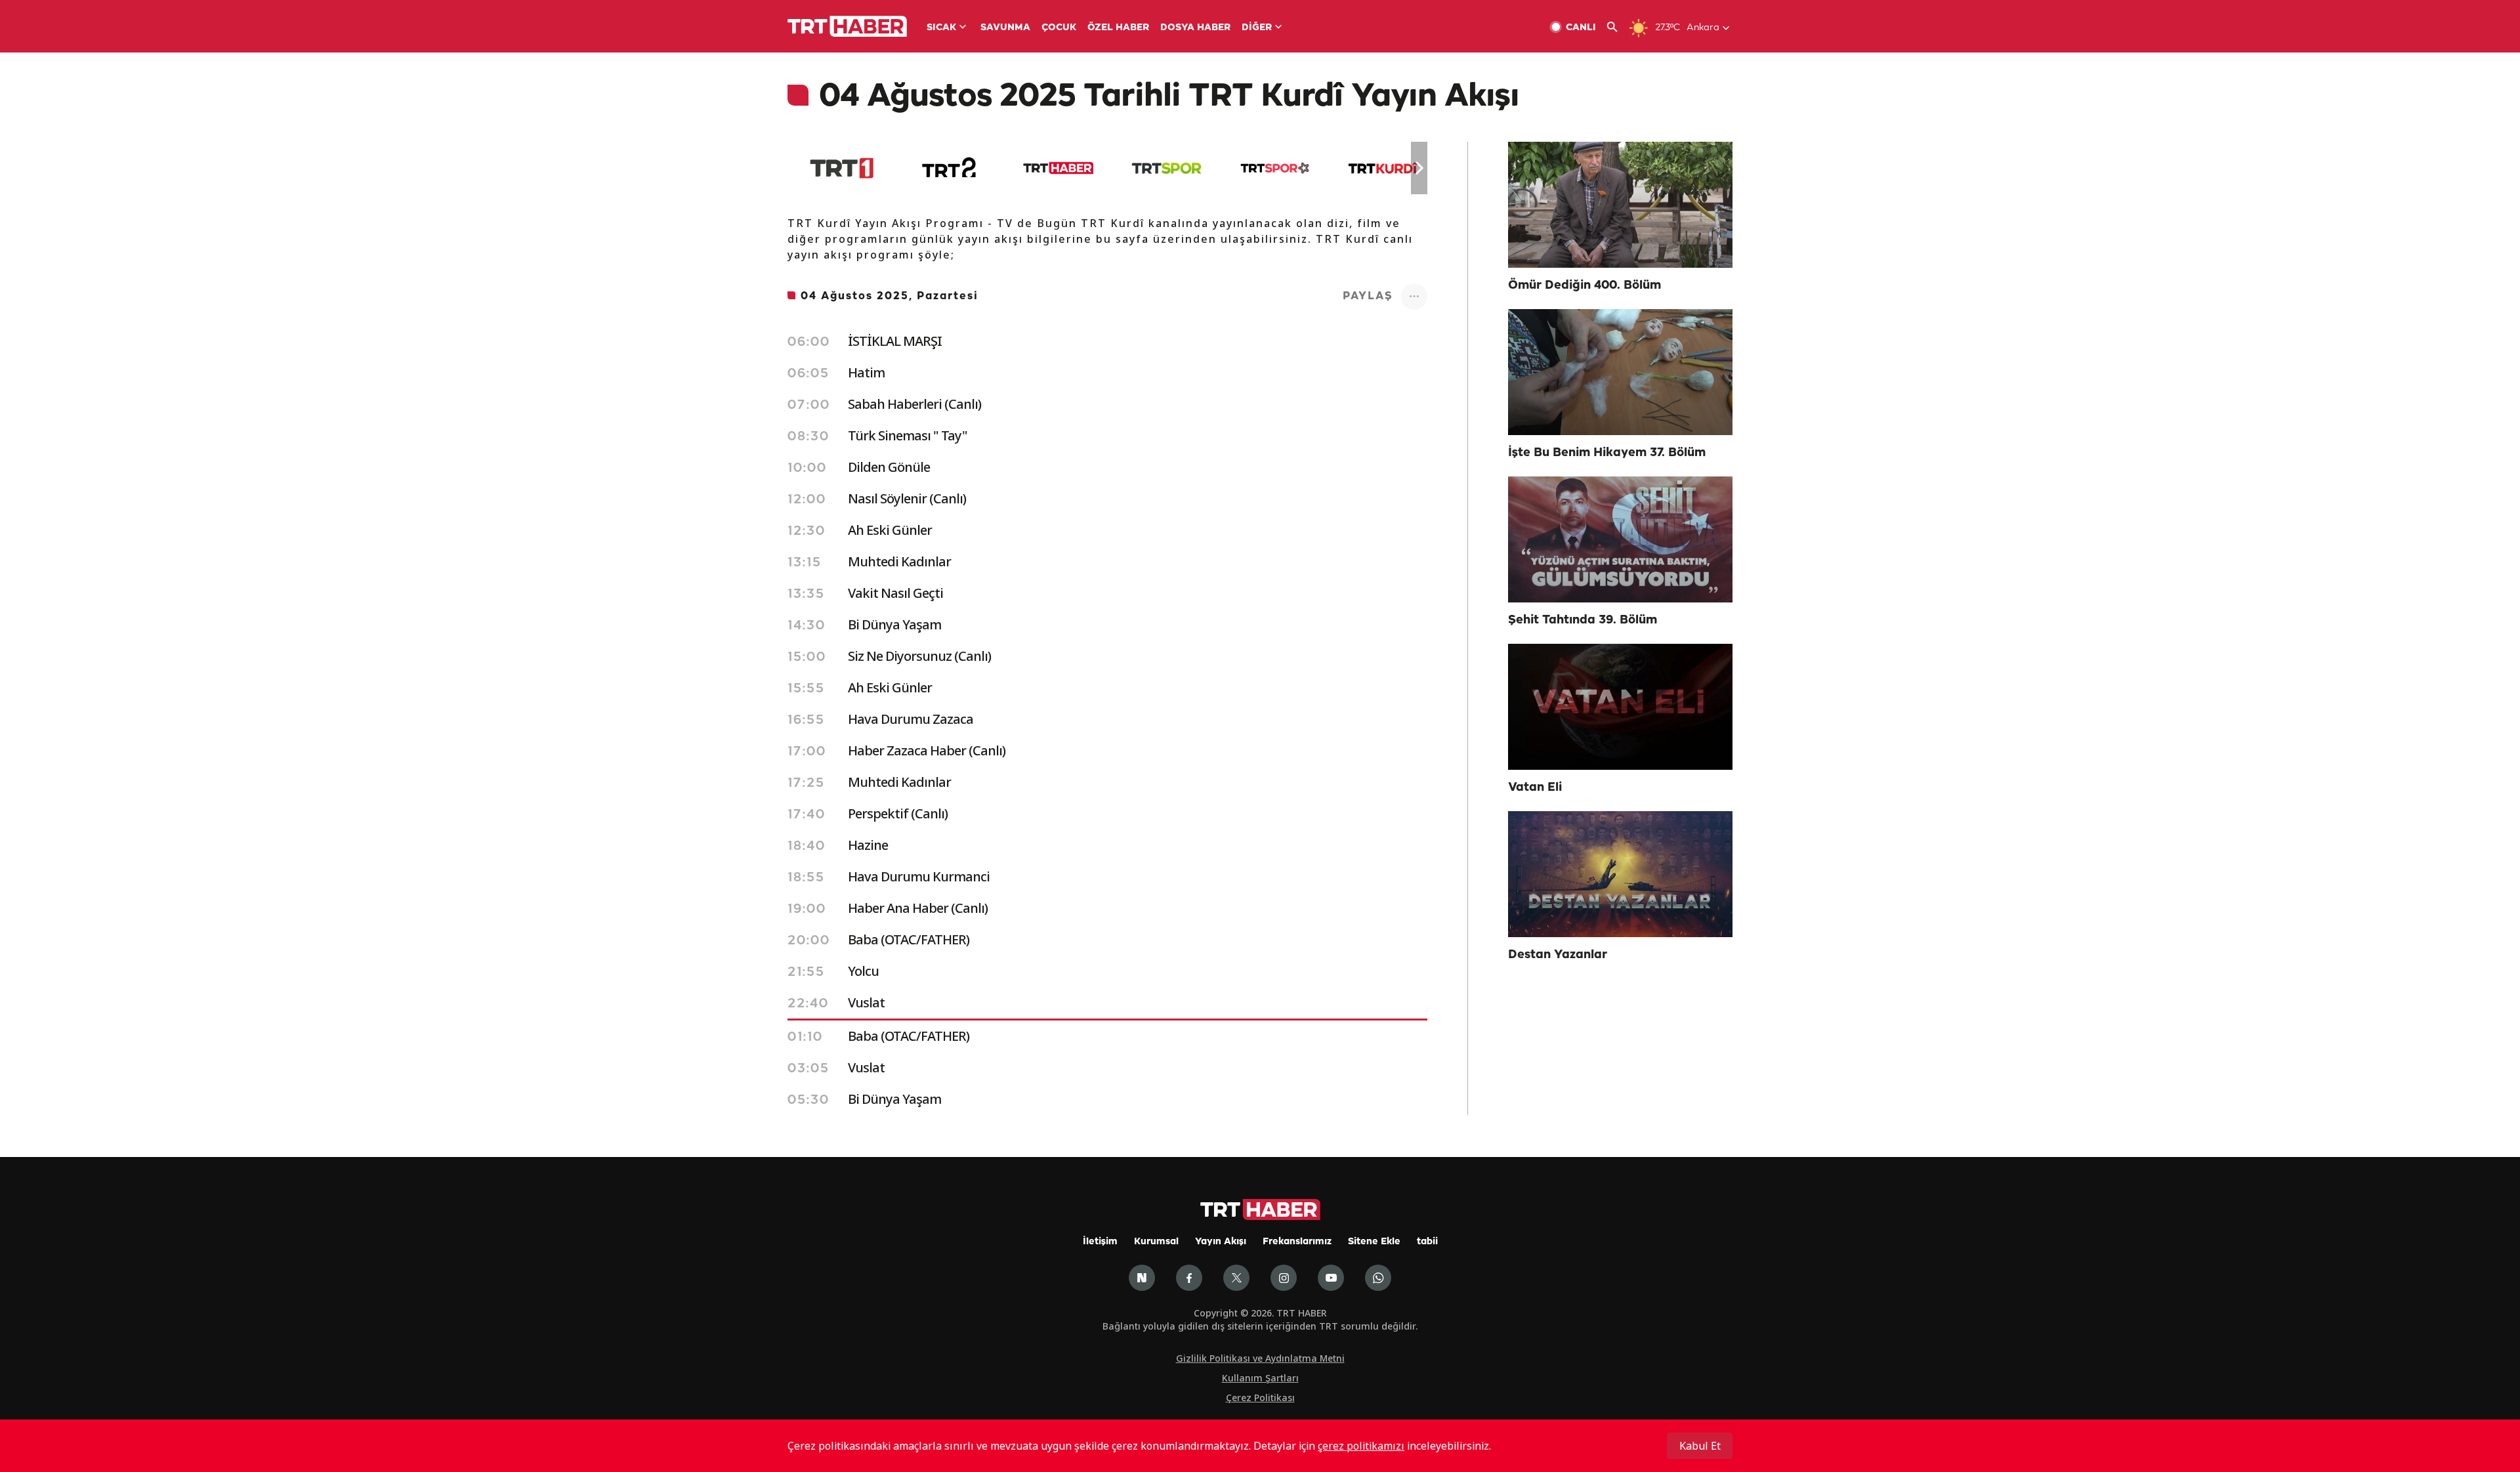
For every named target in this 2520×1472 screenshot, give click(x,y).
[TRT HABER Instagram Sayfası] (1284, 1278)
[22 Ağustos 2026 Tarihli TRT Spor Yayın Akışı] (1166, 168)
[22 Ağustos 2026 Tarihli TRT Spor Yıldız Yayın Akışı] (1275, 168)
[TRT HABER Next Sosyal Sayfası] (1142, 1278)
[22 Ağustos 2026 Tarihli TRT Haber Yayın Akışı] (1058, 168)
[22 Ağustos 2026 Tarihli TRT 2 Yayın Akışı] (950, 168)
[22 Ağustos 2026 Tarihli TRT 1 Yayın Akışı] (842, 168)
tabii (1427, 1242)
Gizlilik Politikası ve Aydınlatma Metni (1260, 1358)
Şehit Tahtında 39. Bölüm (1583, 620)
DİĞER (1257, 28)
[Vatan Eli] (1620, 707)
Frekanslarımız (1297, 1242)
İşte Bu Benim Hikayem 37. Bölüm (1607, 453)
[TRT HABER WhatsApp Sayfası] (1378, 1278)
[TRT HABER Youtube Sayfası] (1331, 1278)
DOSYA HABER (1195, 28)
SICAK (941, 28)
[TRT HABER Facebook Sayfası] (1189, 1278)
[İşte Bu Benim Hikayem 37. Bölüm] (1620, 372)
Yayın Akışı (1221, 1242)
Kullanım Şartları (1260, 1378)
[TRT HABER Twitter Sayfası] (1236, 1278)
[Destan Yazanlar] (1620, 874)
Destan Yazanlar (1558, 955)
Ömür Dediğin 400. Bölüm (1585, 285)
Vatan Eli (1535, 788)
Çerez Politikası (1260, 1398)
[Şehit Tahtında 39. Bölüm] (1620, 539)
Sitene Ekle (1374, 1242)
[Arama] (1617, 27)
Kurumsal (1156, 1242)
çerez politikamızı (1361, 1446)
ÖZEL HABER (1118, 28)
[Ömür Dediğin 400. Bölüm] (1620, 205)
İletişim (1100, 1242)
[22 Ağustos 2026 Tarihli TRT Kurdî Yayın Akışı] (1383, 168)
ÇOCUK (1059, 28)
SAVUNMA (1005, 28)
